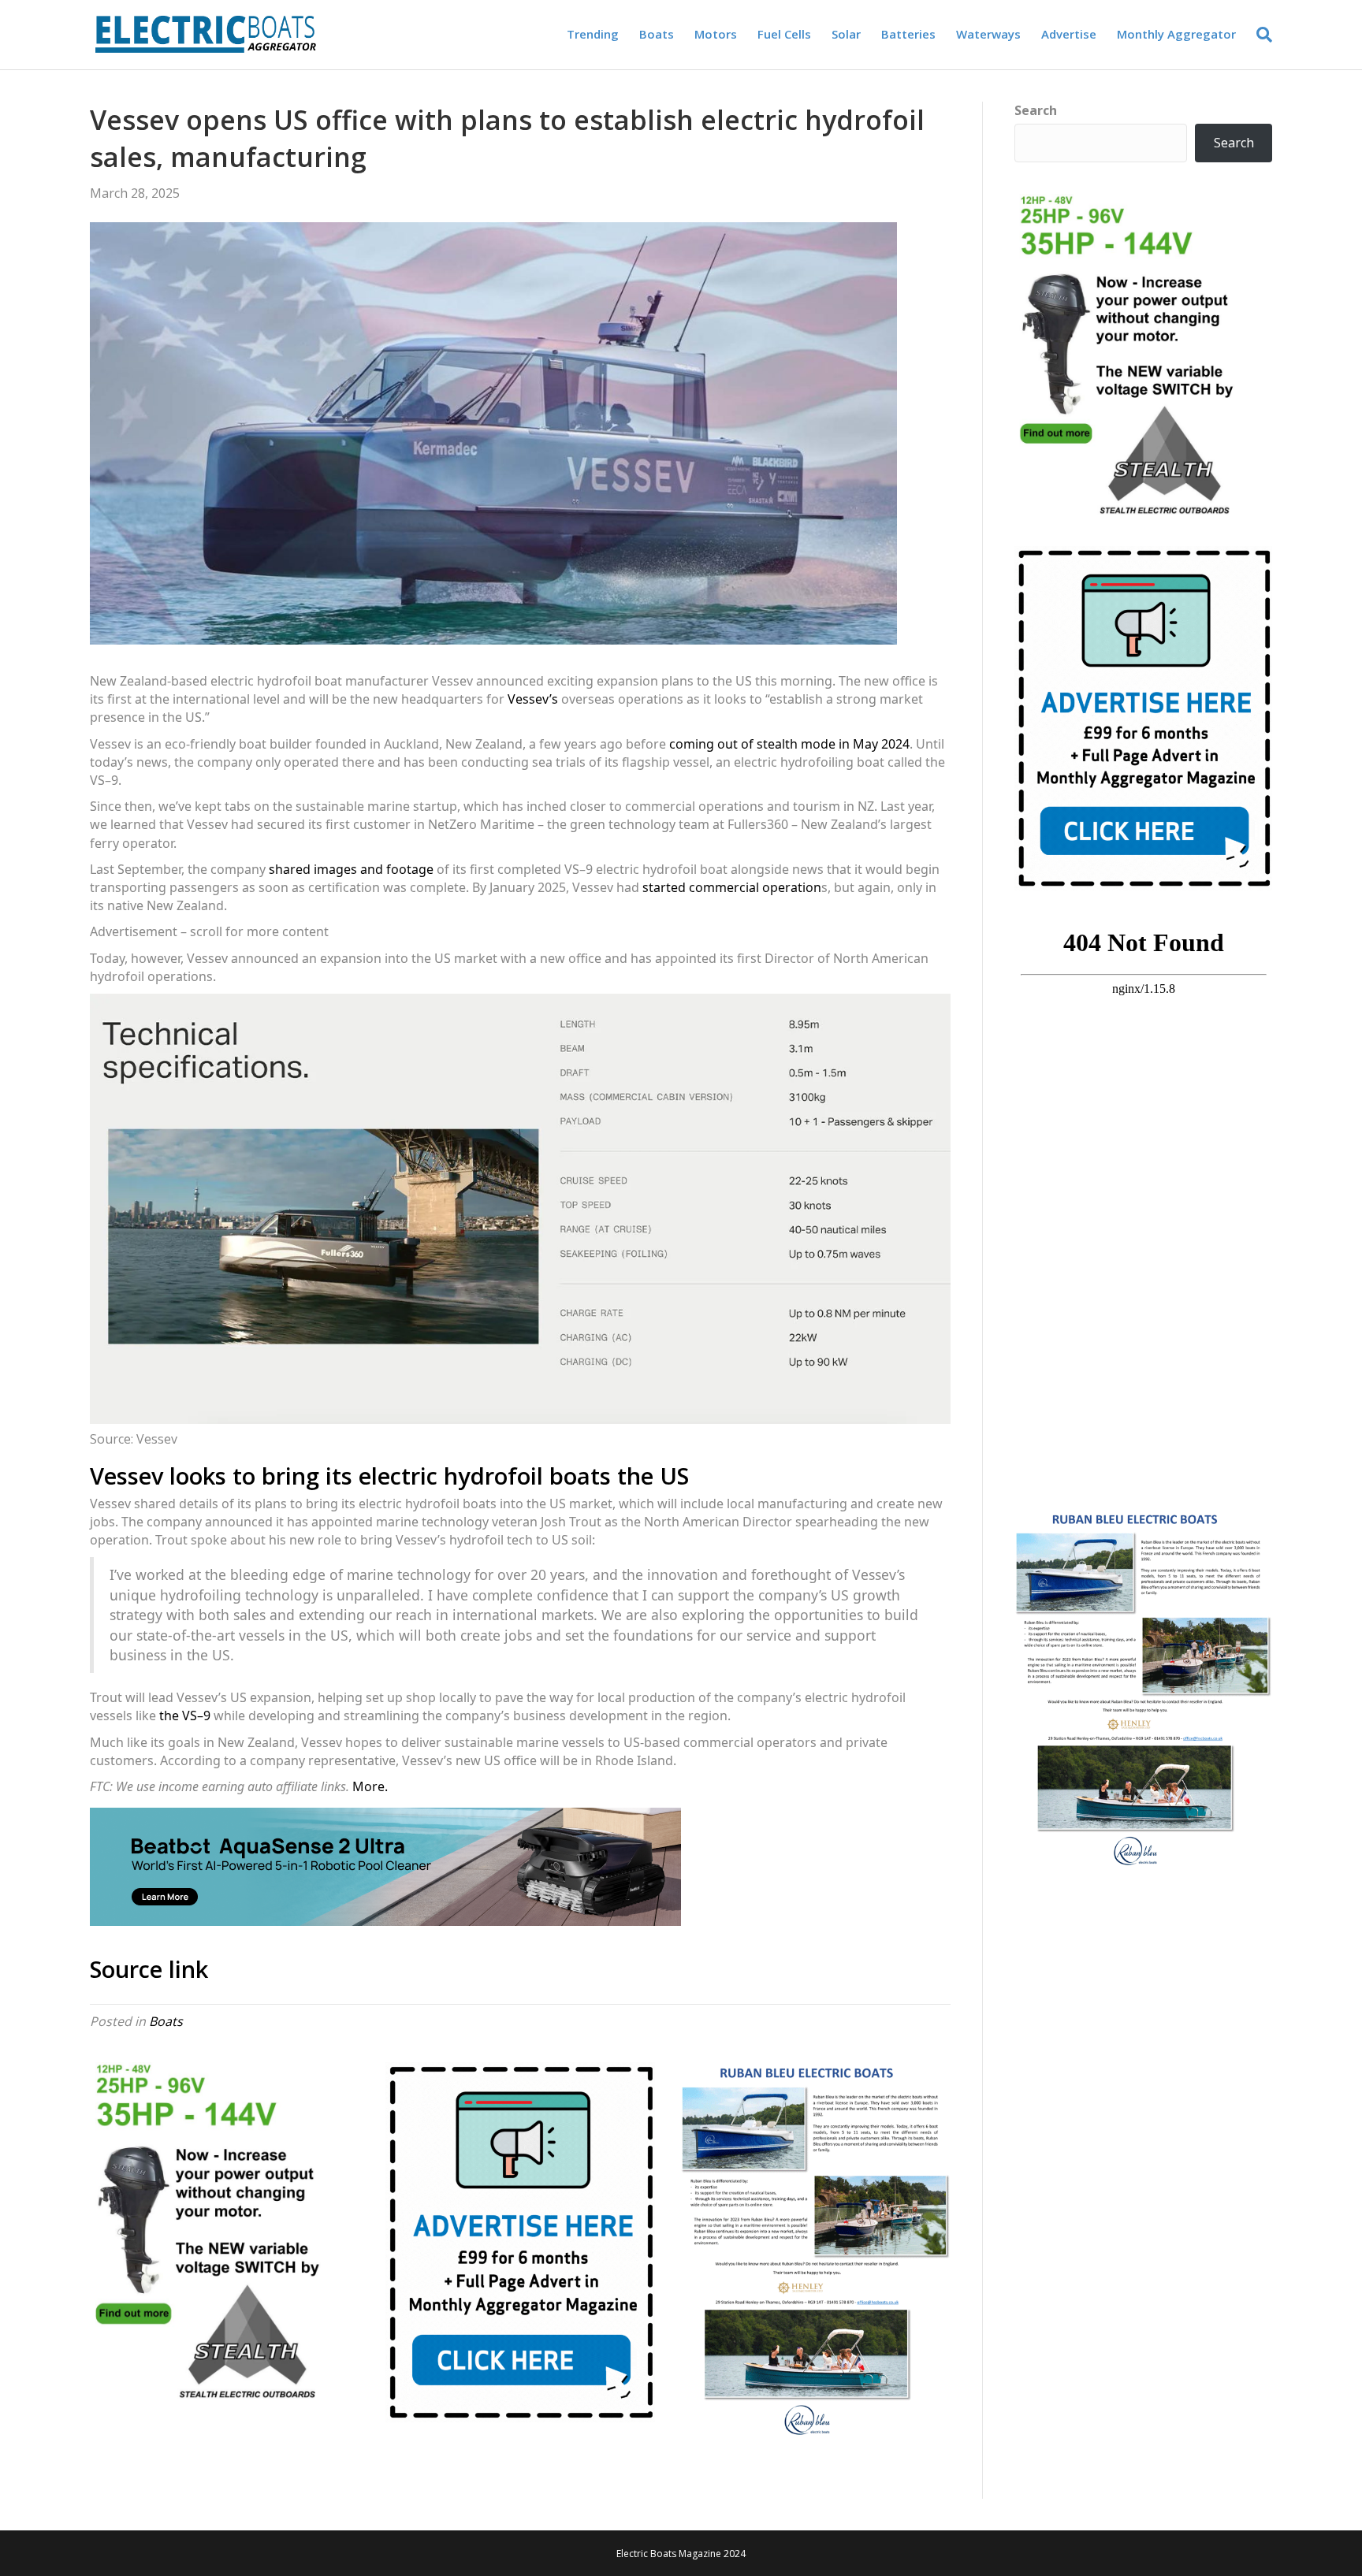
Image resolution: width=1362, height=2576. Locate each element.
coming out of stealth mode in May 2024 (789, 744)
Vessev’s (533, 699)
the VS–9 (185, 1715)
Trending (593, 34)
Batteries (908, 34)
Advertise (1069, 34)
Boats (657, 34)
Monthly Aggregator (1176, 34)
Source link (149, 1969)
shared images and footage (351, 869)
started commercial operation (732, 887)
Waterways (988, 34)
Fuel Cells (784, 34)
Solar (846, 34)
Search (1036, 110)
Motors (716, 34)
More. (370, 1786)
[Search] (1259, 35)
